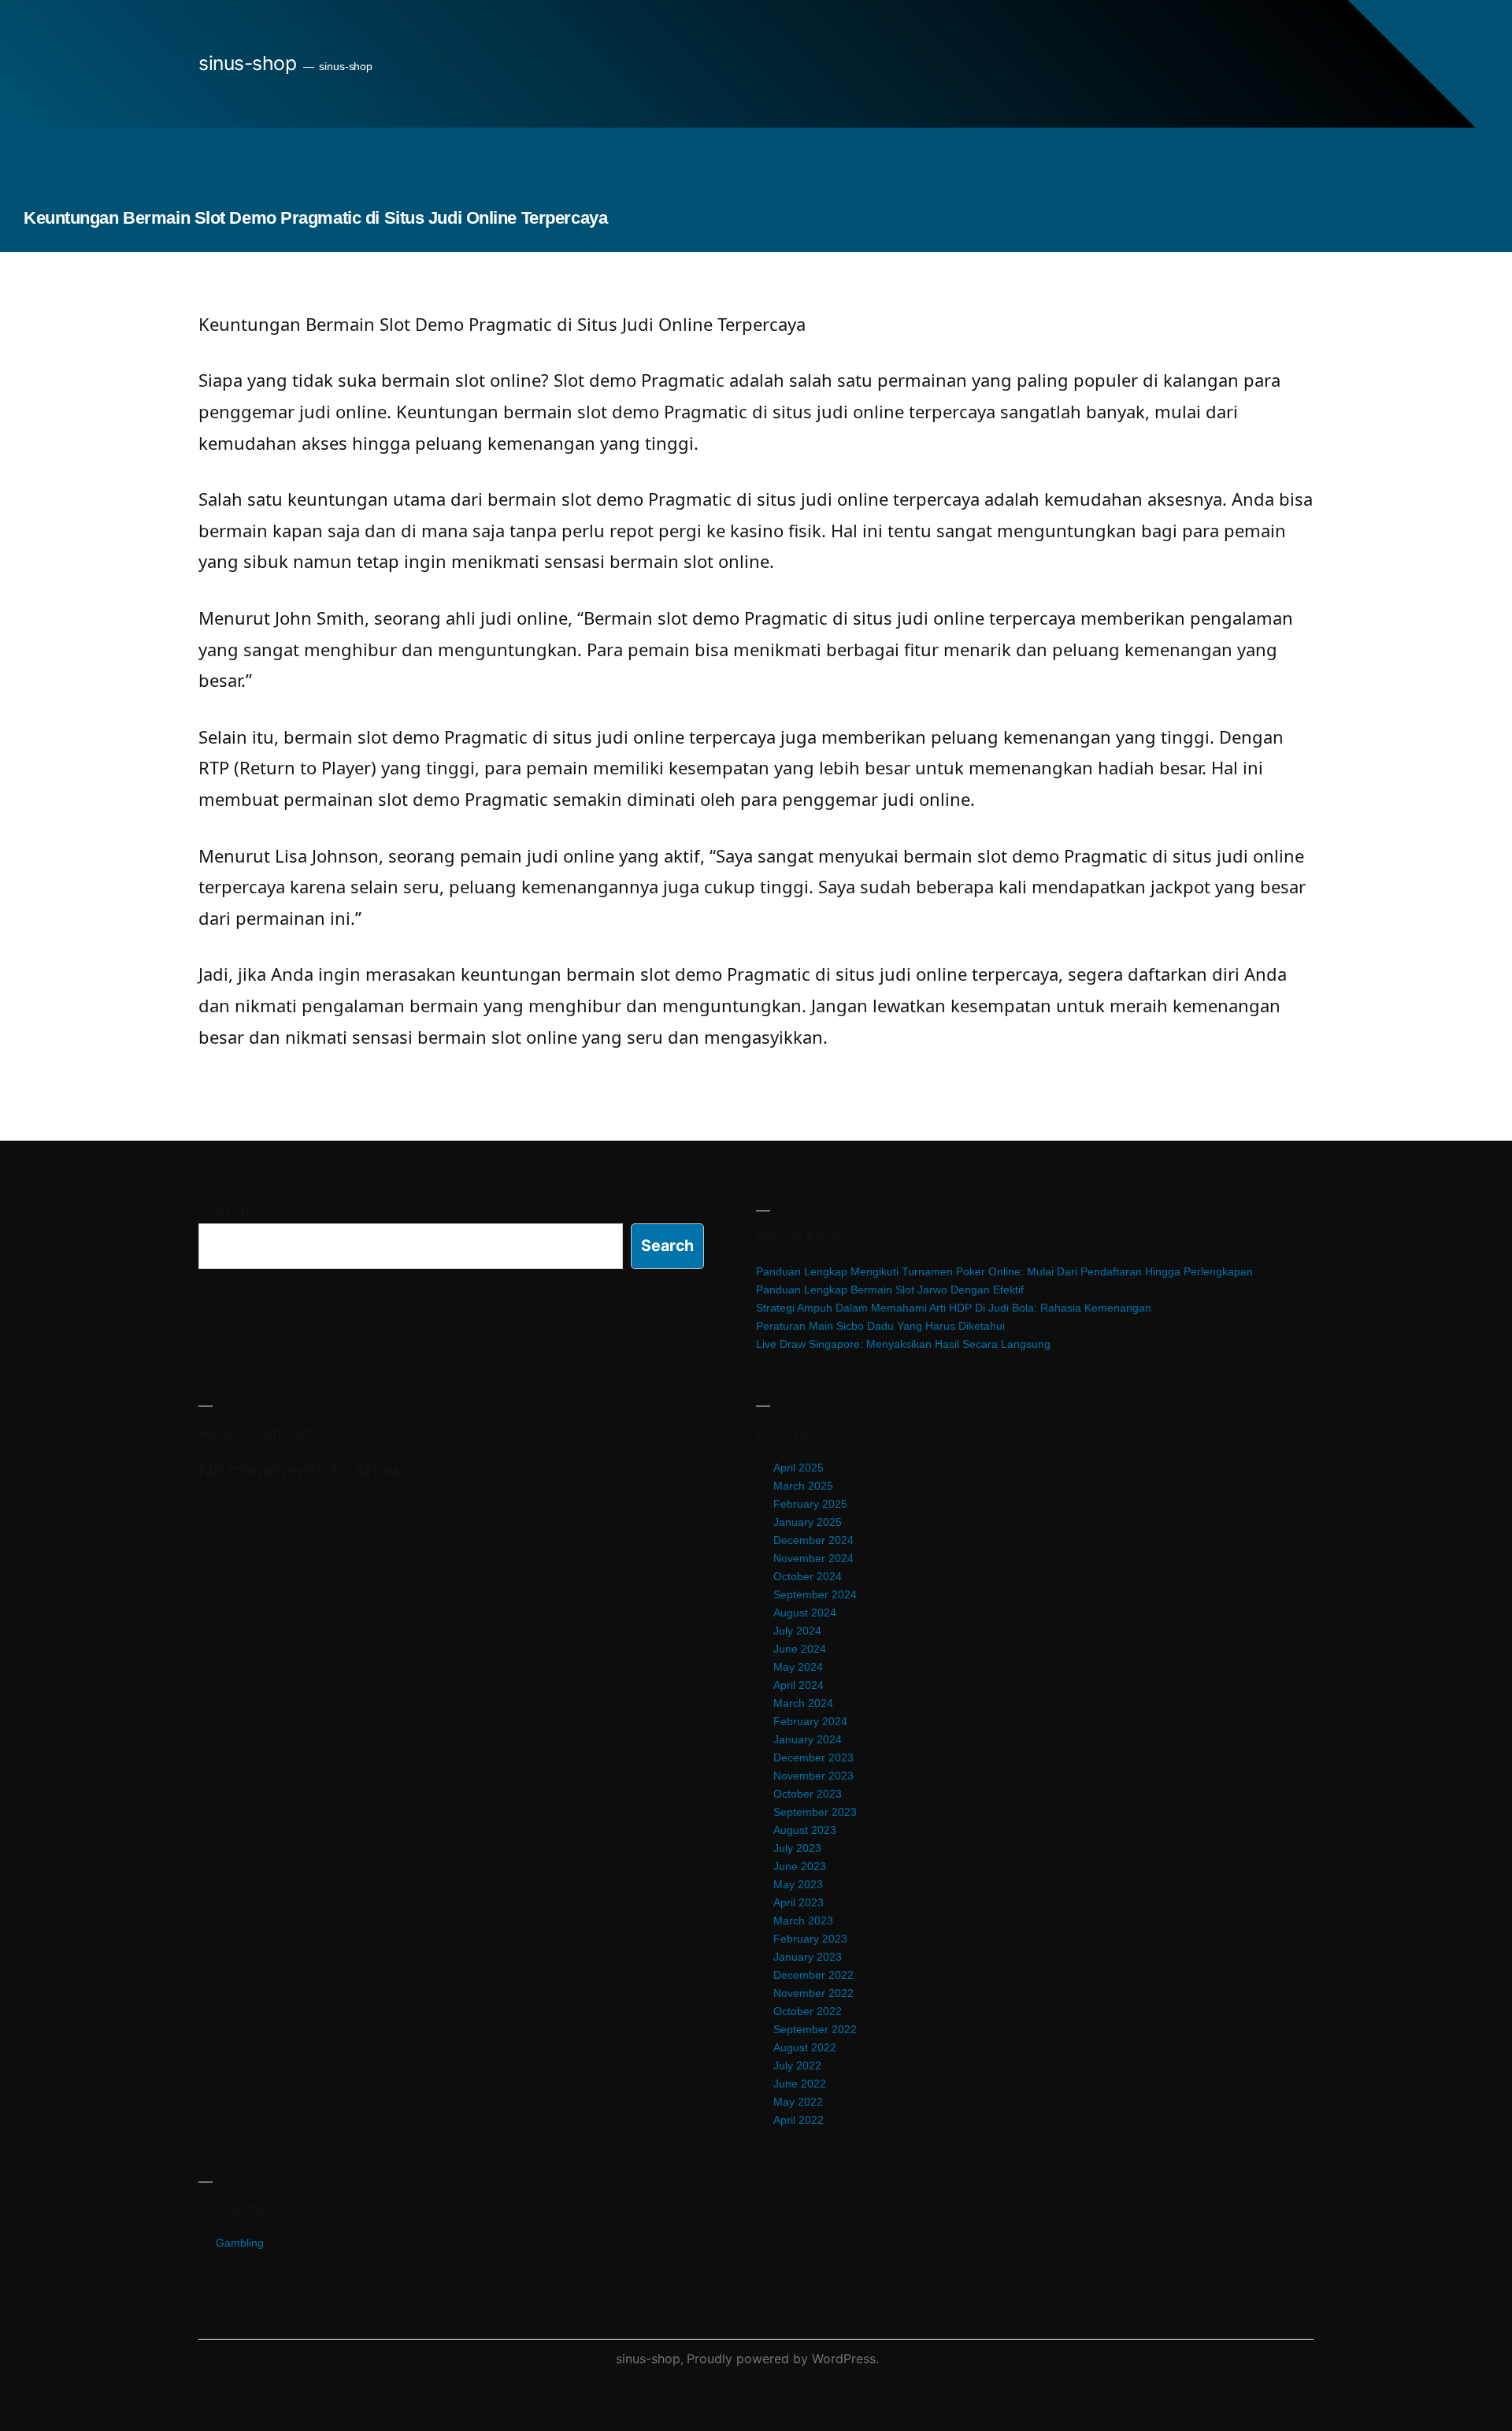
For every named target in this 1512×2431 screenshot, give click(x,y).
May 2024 (798, 1667)
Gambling (240, 2243)
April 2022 (799, 2120)
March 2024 (803, 1703)
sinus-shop (247, 63)
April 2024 (799, 1685)
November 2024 (813, 1558)
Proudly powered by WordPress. (783, 2359)
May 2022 (798, 2102)
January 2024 (808, 1739)
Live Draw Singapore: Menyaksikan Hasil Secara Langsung (903, 1344)
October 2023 (808, 1794)
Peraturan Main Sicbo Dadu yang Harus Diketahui (880, 1326)
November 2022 (813, 1993)
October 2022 (808, 2011)
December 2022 (813, 1975)
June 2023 (800, 1866)
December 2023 (813, 1757)
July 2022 (797, 2065)
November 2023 (813, 1776)
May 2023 (798, 1884)
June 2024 (800, 1649)
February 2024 (810, 1721)
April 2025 (799, 1468)
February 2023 (810, 1939)
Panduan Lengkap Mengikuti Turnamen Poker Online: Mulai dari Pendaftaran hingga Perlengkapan (1004, 1271)
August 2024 (805, 1613)
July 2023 (797, 1848)
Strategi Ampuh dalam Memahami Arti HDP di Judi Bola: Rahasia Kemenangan (954, 1308)
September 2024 (815, 1594)
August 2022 (805, 2047)
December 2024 (813, 1540)
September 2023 (815, 1812)
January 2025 (808, 1522)
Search (224, 1208)
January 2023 (808, 1957)
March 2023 (803, 1921)
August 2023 (805, 1830)
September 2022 (815, 2029)
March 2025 (803, 1486)
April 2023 (799, 1902)
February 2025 (810, 1504)
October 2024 (808, 1576)
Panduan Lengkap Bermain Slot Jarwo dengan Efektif (890, 1290)
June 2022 (800, 2084)
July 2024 (797, 1631)
